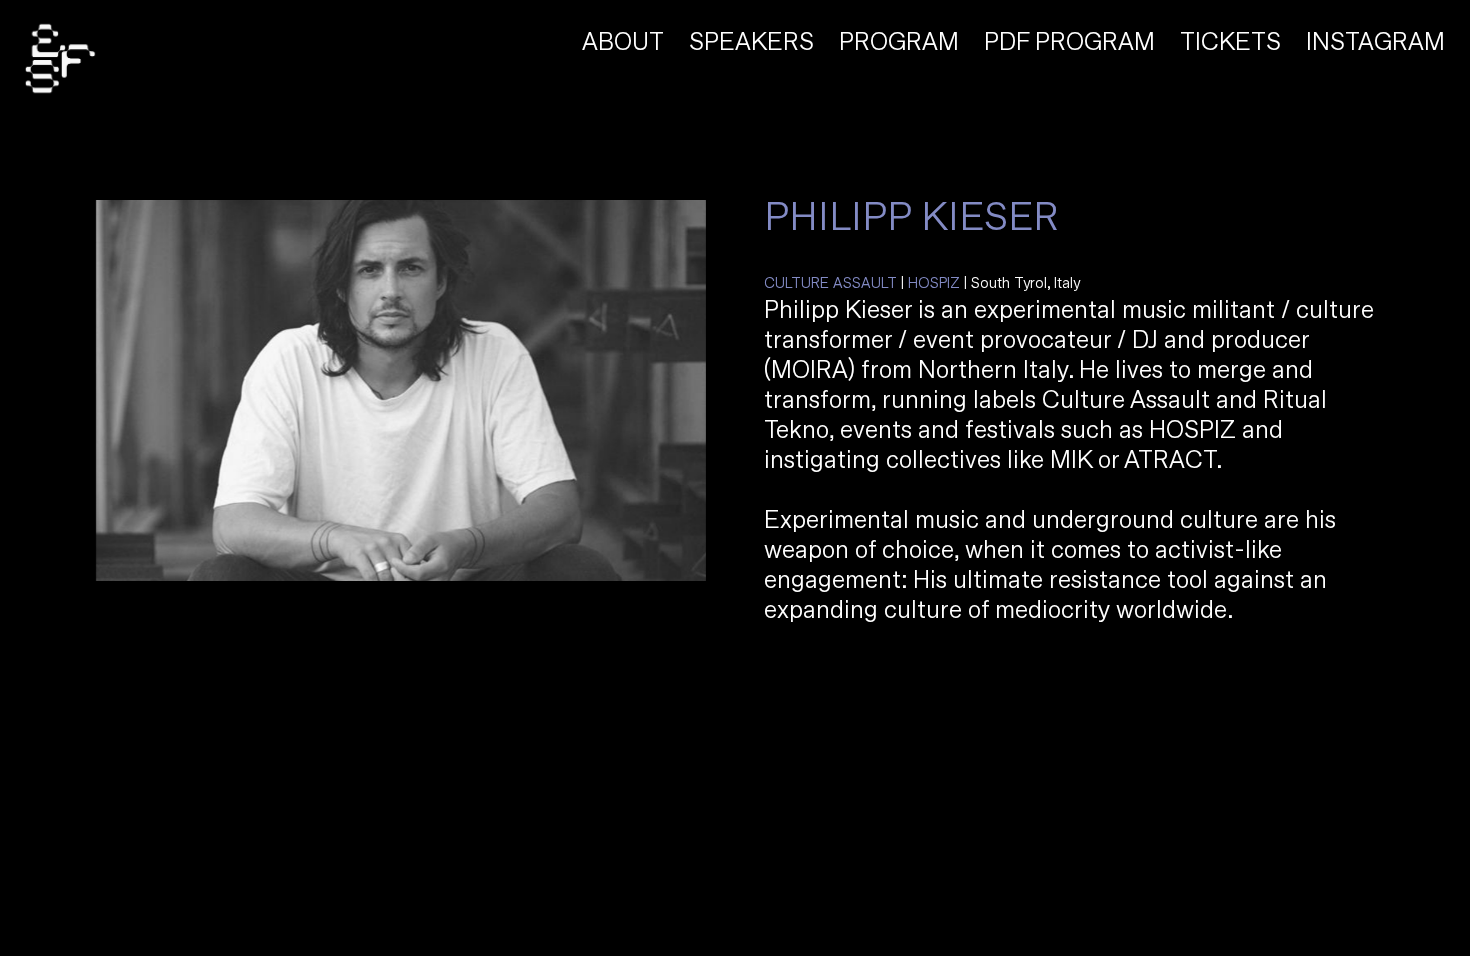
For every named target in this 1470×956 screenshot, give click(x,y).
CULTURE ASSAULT (830, 283)
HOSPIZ (934, 283)
